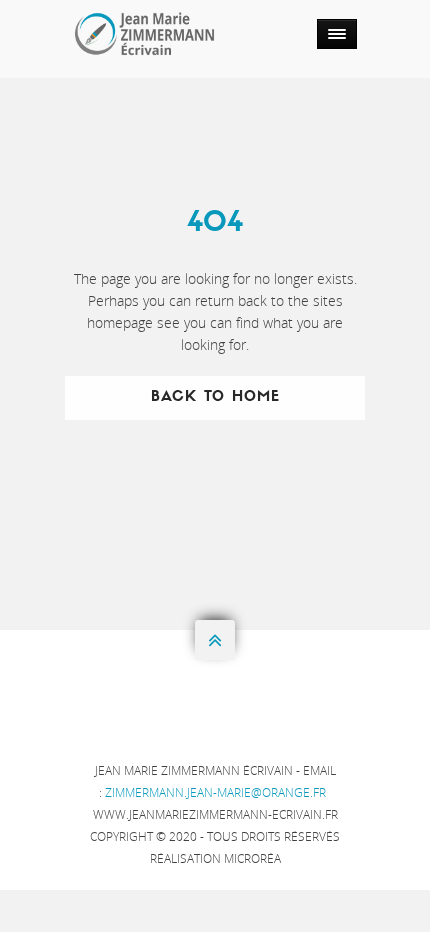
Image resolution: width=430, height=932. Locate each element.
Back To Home (215, 397)
